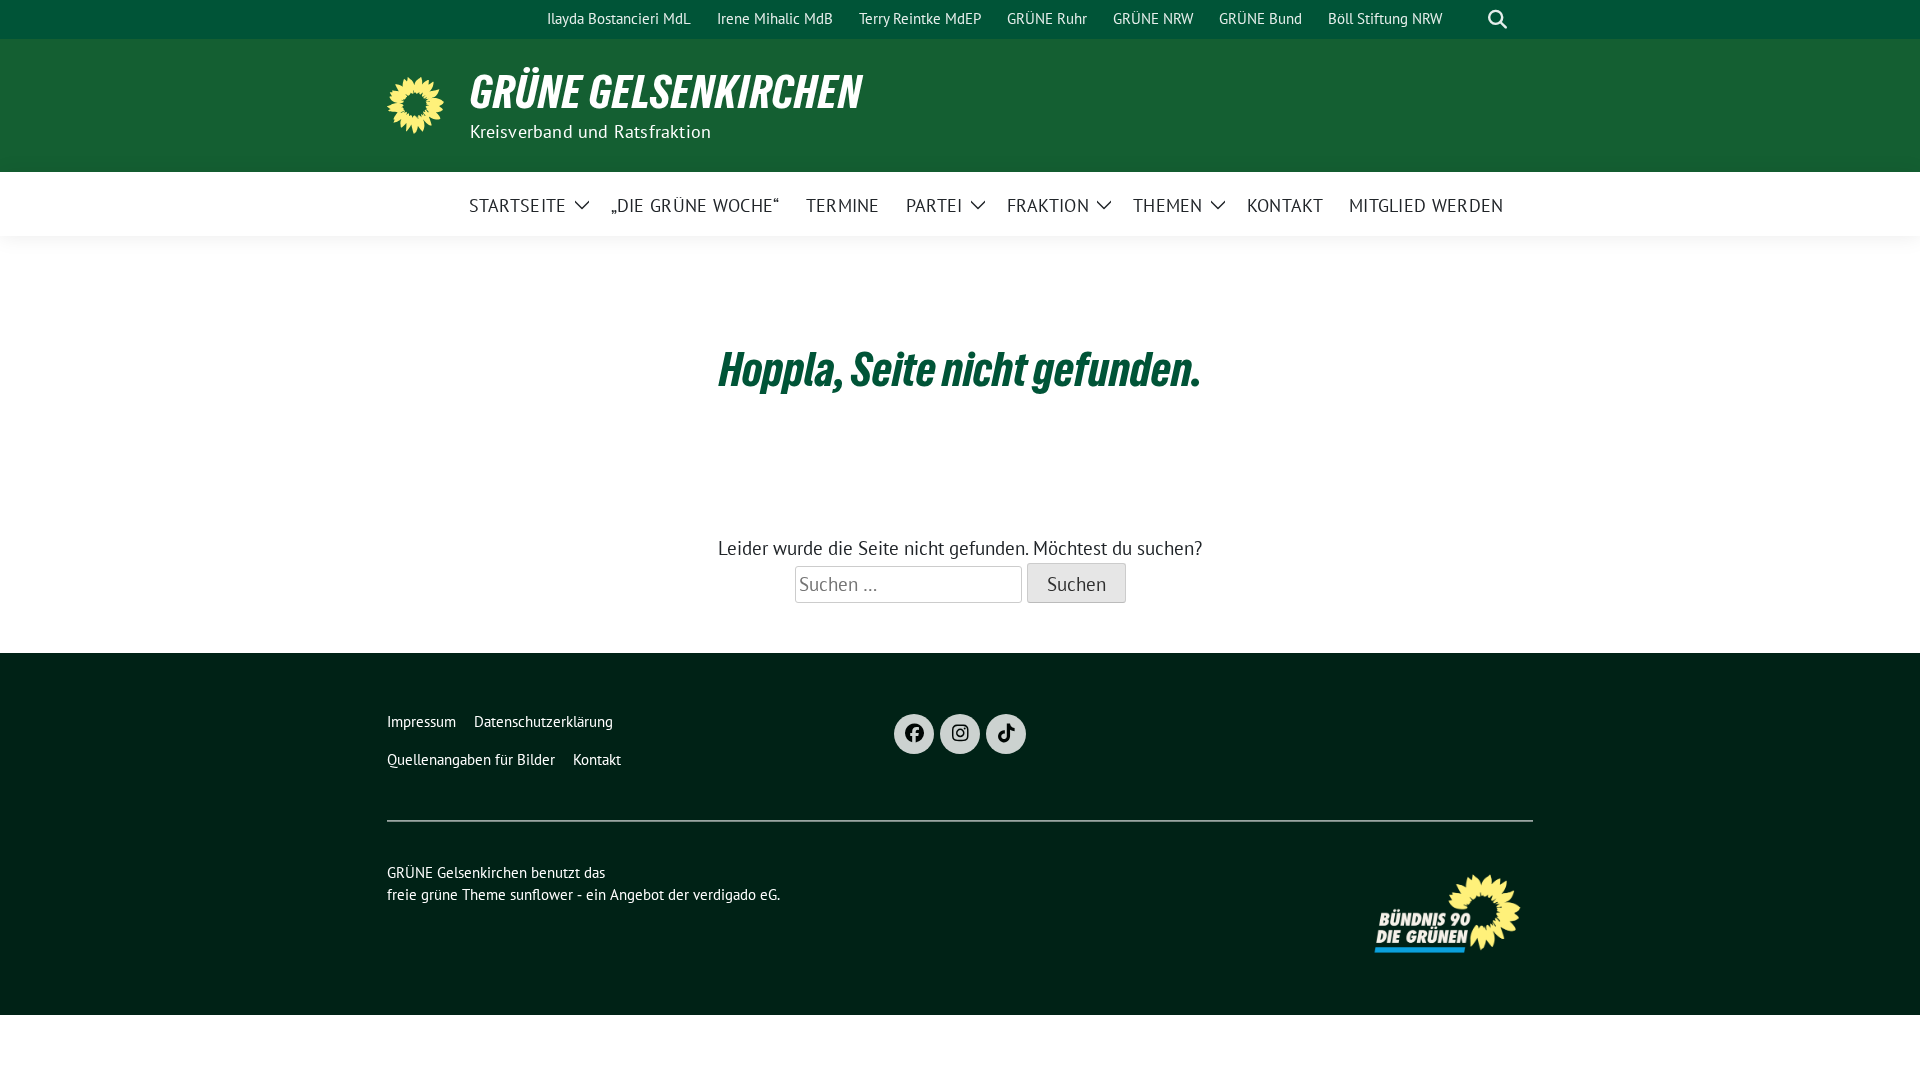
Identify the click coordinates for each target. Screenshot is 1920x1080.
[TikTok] (1006, 734)
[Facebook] (914, 734)
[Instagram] (960, 734)
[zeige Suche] (1497, 19)
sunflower (541, 894)
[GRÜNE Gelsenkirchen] (420, 103)
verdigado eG (735, 894)
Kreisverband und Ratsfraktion (591, 131)
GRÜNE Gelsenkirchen (666, 92)
